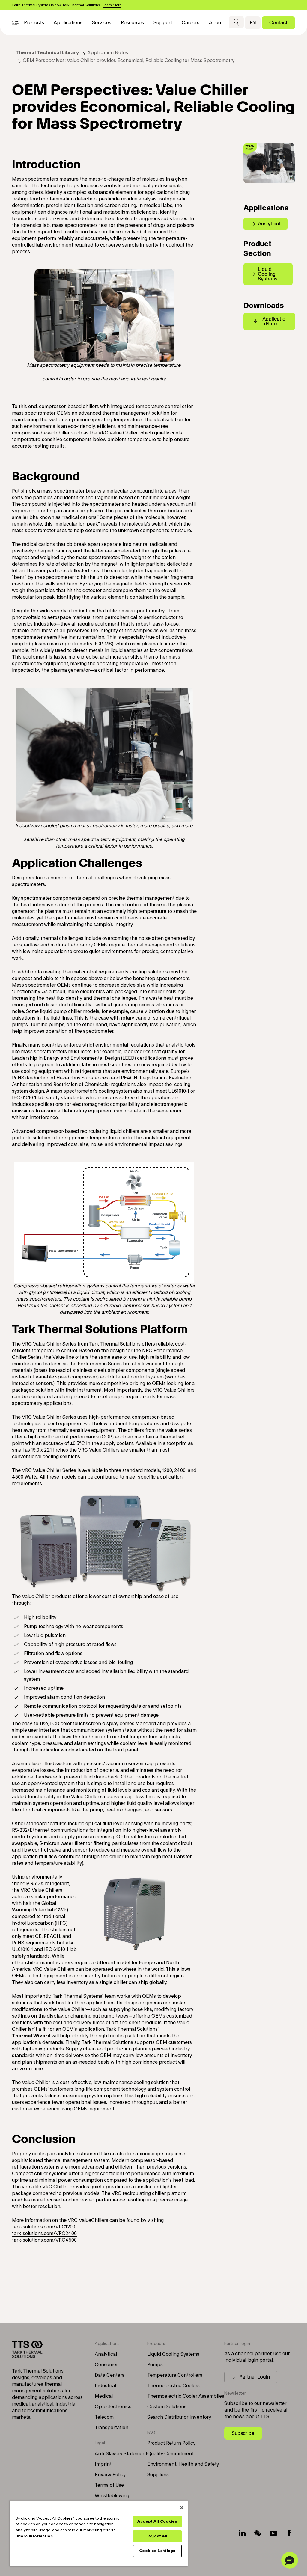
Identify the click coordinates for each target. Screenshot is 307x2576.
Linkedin (242, 2533)
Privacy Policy (110, 2475)
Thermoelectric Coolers (173, 2386)
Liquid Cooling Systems (173, 2354)
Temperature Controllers (175, 2375)
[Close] (182, 2508)
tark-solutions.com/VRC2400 (44, 2234)
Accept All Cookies (157, 2521)
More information (35, 2536)
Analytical (106, 2354)
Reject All (157, 2536)
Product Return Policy (171, 2443)
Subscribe (243, 2433)
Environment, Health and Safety (183, 2464)
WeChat (258, 2533)
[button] (236, 23)
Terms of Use (109, 2485)
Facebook (289, 2533)
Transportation (112, 2428)
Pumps (155, 2365)
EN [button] (253, 23)
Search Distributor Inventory (179, 2417)
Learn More (112, 5)
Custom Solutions (167, 2407)
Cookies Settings (157, 2551)
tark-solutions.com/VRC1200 (44, 2227)
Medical (104, 2396)
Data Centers (110, 2375)
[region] (99, 2533)
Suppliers (158, 2475)
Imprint (103, 2464)
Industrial (105, 2386)
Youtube (273, 2533)
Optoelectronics (113, 2407)
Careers (191, 23)
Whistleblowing (112, 2496)
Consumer (106, 2365)
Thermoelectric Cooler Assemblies (186, 2396)
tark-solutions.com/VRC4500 (44, 2240)
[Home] (16, 23)
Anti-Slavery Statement (121, 2454)
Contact (278, 23)
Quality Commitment (170, 2454)
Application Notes (108, 53)
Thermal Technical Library (47, 53)
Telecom (104, 2417)
